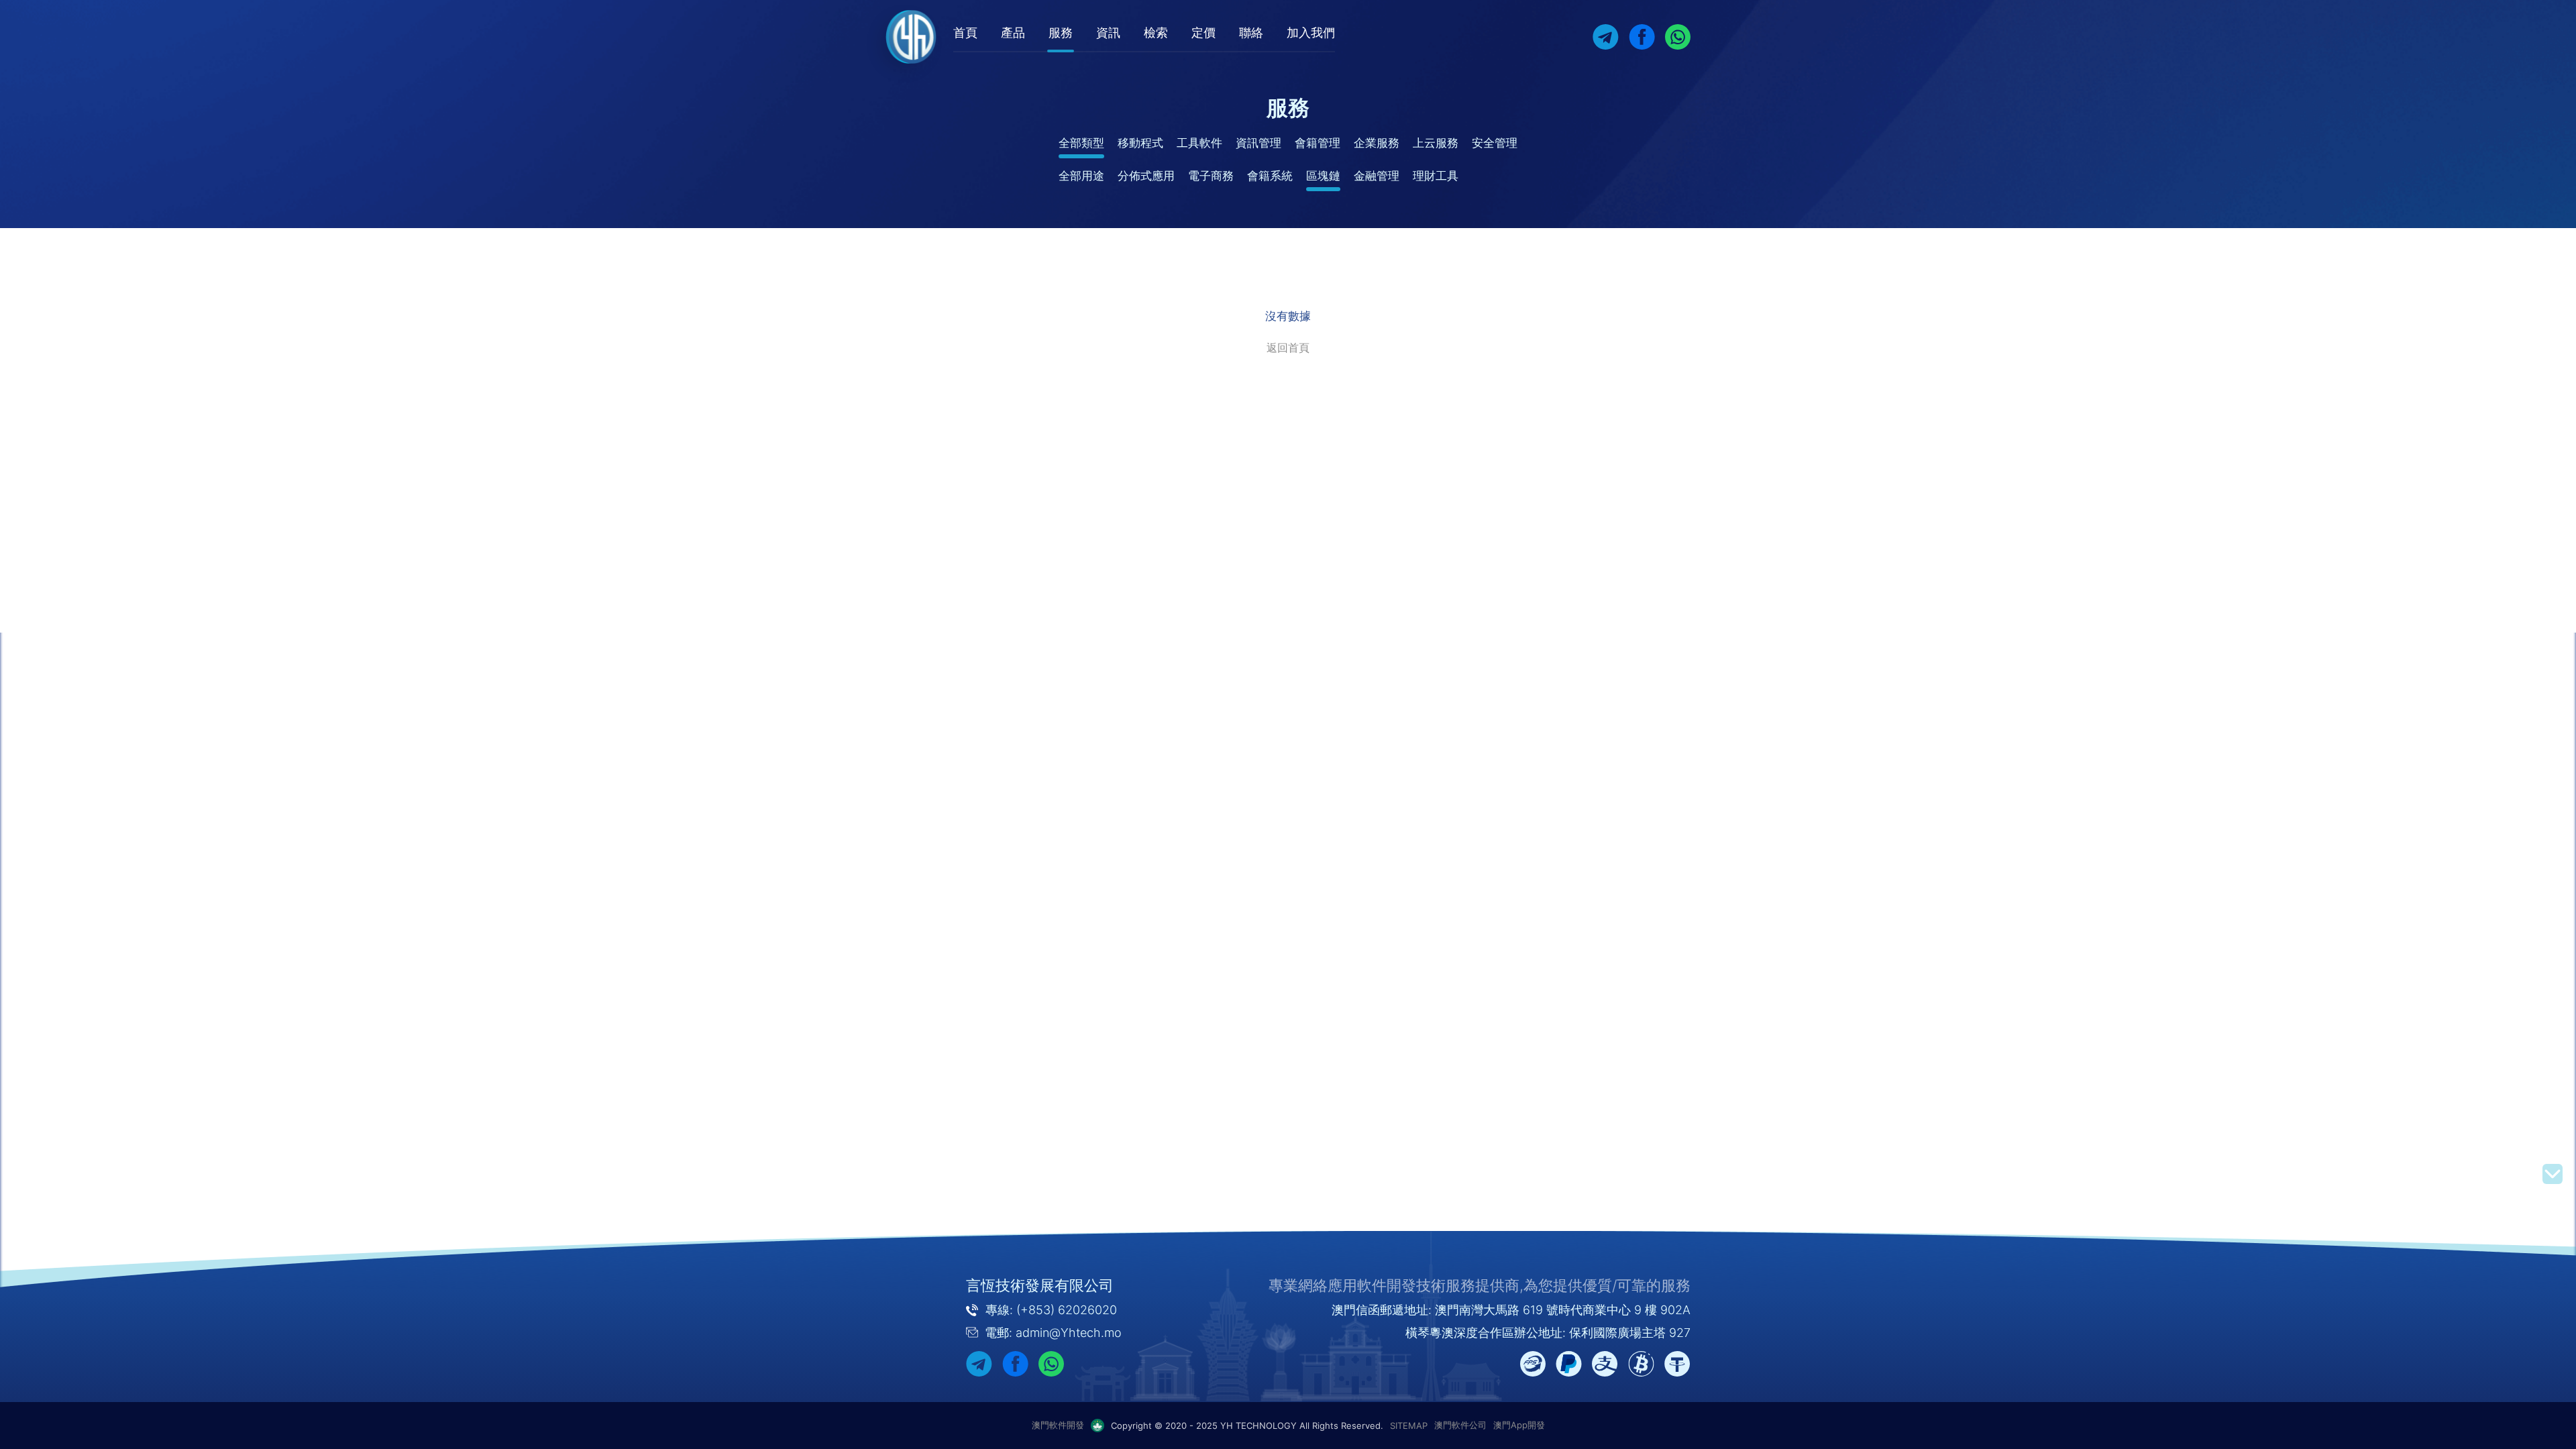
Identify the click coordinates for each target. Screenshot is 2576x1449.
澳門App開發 (1519, 1425)
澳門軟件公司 (1460, 1425)
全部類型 (1081, 143)
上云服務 (1436, 143)
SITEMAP (1409, 1426)
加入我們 (1311, 33)
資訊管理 (1258, 143)
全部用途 (1081, 176)
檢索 (1156, 33)
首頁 (965, 33)
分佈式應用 (1146, 176)
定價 (1203, 33)
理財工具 (1436, 176)
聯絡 (1251, 33)
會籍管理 (1318, 143)
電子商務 (1211, 176)
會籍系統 (1270, 176)
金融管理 (1377, 176)
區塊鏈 (1323, 176)
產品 (1013, 33)
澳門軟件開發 (1058, 1425)
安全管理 (1495, 143)
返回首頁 (1288, 347)
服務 (1061, 33)
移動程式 (1140, 143)
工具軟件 (1199, 143)
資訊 (1108, 33)
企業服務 (1377, 143)
